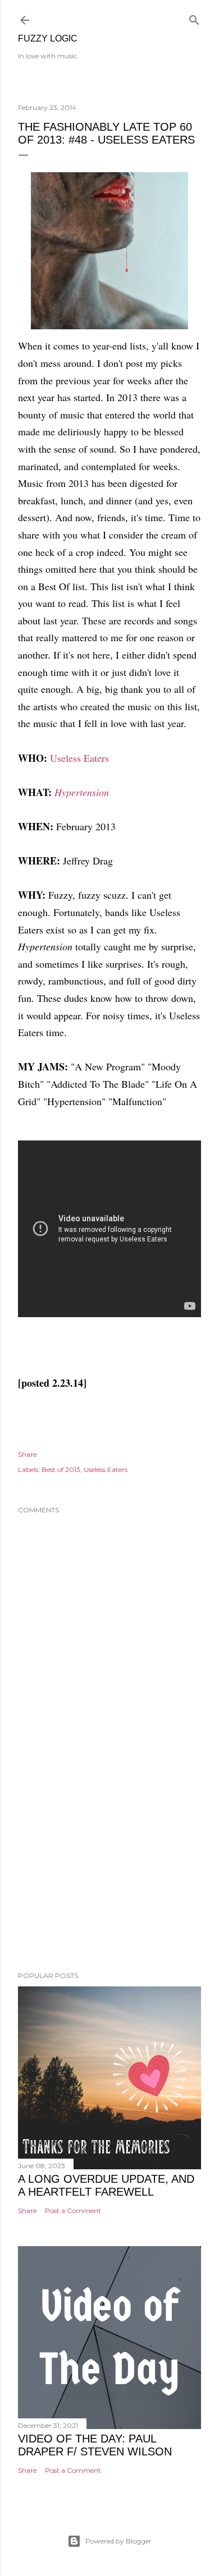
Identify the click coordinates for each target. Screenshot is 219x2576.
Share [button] (27, 1454)
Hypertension (82, 792)
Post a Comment (73, 2211)
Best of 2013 (61, 1469)
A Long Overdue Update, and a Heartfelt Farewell (106, 2185)
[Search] (194, 18)
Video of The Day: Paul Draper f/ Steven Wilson (95, 2445)
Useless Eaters (79, 758)
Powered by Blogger (118, 2541)
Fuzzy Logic (48, 38)
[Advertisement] (109, 1873)
